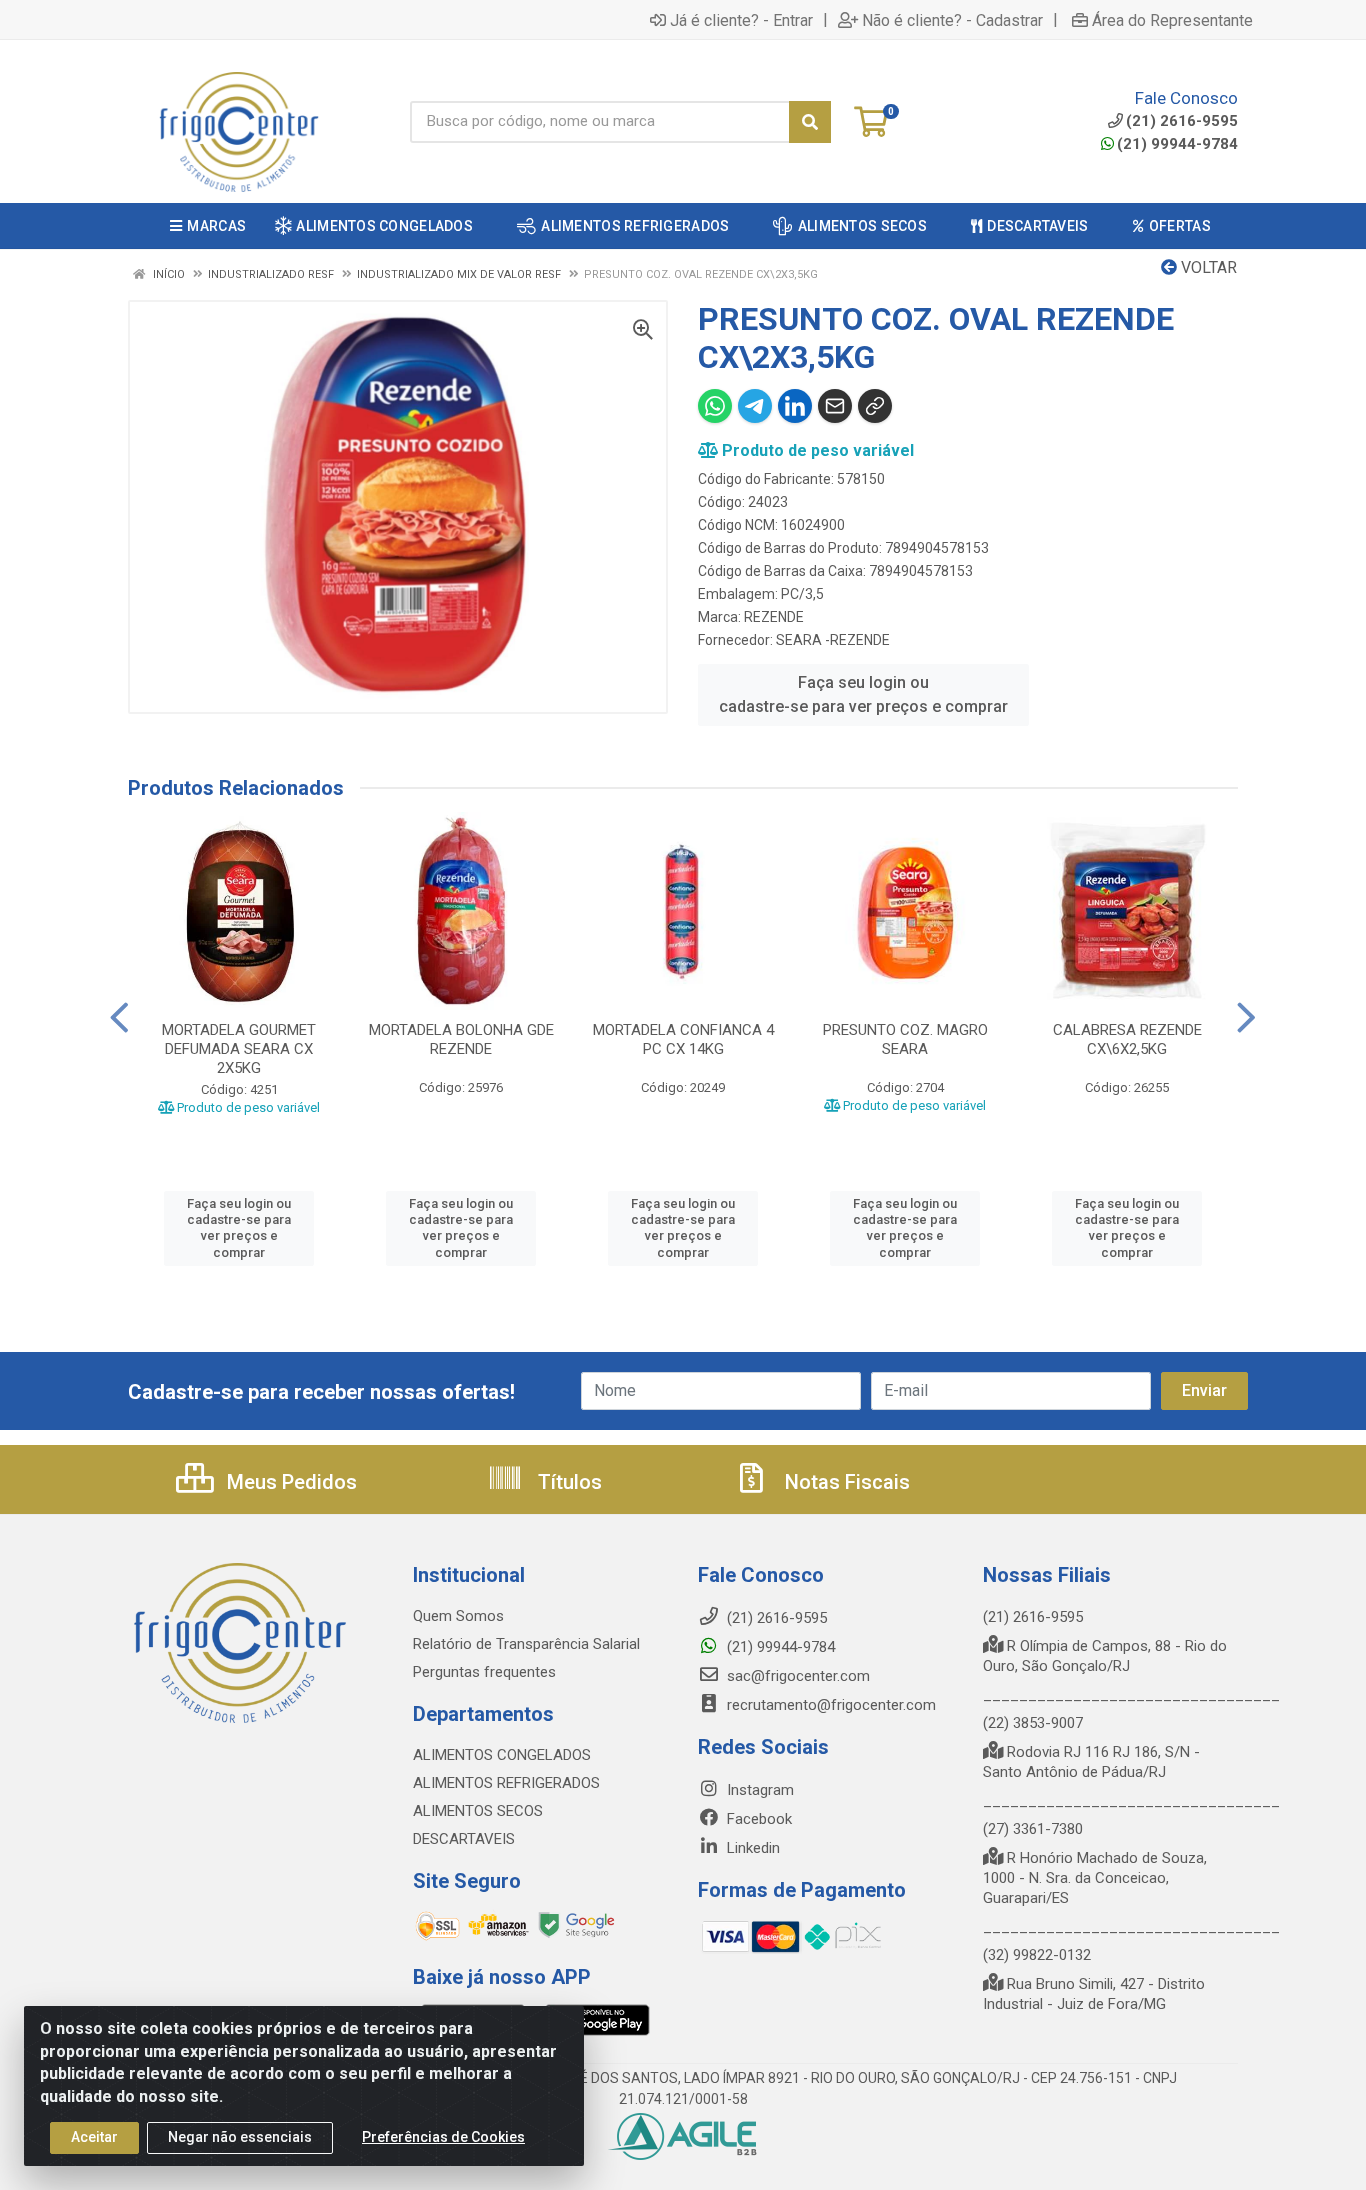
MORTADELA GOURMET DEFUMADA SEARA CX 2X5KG (239, 1049)
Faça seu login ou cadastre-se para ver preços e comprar (863, 694)
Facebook (757, 1819)
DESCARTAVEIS (464, 1839)
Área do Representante (1172, 20)
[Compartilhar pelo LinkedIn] (795, 406)
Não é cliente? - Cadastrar (952, 20)
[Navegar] (119, 1018)
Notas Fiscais (845, 1482)
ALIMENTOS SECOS (478, 1811)
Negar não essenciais (240, 2137)
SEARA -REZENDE (833, 640)
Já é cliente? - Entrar (741, 20)
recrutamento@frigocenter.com (831, 1705)
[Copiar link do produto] (875, 406)
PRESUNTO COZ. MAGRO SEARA (905, 1039)
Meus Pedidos (289, 1482)
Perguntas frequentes (484, 1672)
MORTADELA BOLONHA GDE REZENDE (461, 1039)
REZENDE (774, 617)
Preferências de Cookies (443, 2137)
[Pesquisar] (810, 122)
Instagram (758, 1790)
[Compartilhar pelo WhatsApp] (715, 406)
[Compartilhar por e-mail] (835, 406)
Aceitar (94, 2137)
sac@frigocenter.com (798, 1676)
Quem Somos (458, 1616)
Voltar (1207, 267)
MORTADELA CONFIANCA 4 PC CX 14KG (683, 1039)
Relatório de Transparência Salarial (526, 1644)
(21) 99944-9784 (1177, 144)
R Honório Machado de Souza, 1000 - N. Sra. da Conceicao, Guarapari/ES (1095, 1878)
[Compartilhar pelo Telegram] (755, 406)
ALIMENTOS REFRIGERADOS (506, 1783)
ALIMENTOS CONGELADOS (502, 1755)
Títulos (567, 1482)
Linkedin (751, 1848)
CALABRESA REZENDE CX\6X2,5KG (1127, 1039)
